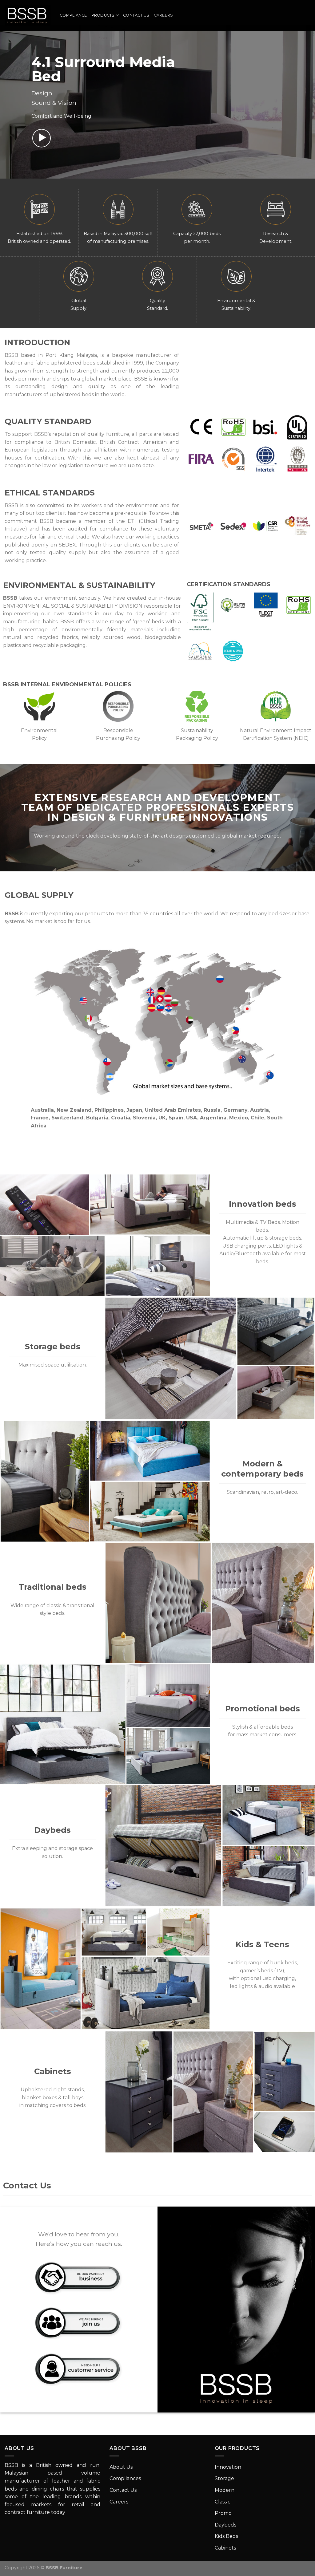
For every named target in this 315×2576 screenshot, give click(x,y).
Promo (223, 2513)
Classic (223, 2502)
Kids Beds (226, 2536)
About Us (121, 2467)
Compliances (125, 2478)
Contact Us (136, 15)
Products (103, 15)
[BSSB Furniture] (28, 15)
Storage (224, 2478)
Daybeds (225, 2525)
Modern (225, 2490)
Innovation (228, 2467)
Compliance (73, 15)
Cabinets (225, 2548)
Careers (163, 15)
